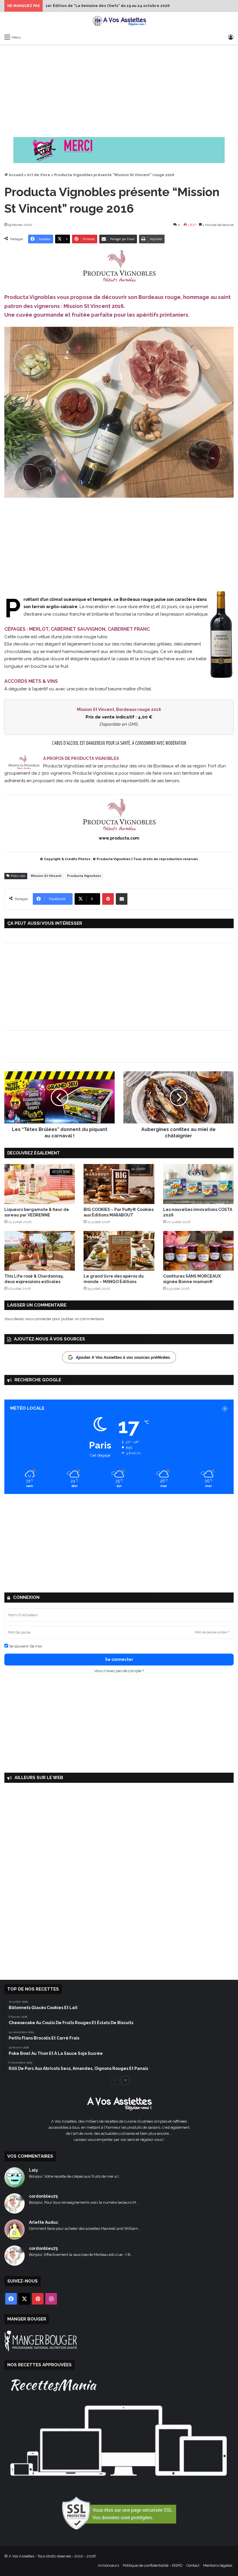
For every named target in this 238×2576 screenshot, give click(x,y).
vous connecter (38, 1319)
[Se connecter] (231, 37)
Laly (34, 2170)
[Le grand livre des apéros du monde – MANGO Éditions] (119, 1251)
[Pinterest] (108, 899)
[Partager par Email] (122, 899)
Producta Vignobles (84, 876)
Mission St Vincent (46, 876)
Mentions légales (218, 2565)
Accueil (16, 175)
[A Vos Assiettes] (119, 22)
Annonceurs (108, 2565)
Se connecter (119, 1659)
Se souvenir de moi (25, 1646)
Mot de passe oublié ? (212, 1632)
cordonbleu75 (43, 2196)
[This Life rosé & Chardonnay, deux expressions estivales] (40, 1251)
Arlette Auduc (44, 2222)
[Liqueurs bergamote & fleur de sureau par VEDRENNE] (40, 1184)
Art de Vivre (39, 175)
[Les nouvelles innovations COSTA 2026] (198, 1184)
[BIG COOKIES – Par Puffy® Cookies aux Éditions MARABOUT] (119, 1184)
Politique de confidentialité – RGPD (153, 2565)
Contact (193, 2565)
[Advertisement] (119, 91)
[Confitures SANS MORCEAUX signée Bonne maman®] (198, 1251)
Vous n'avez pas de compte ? (119, 1671)
